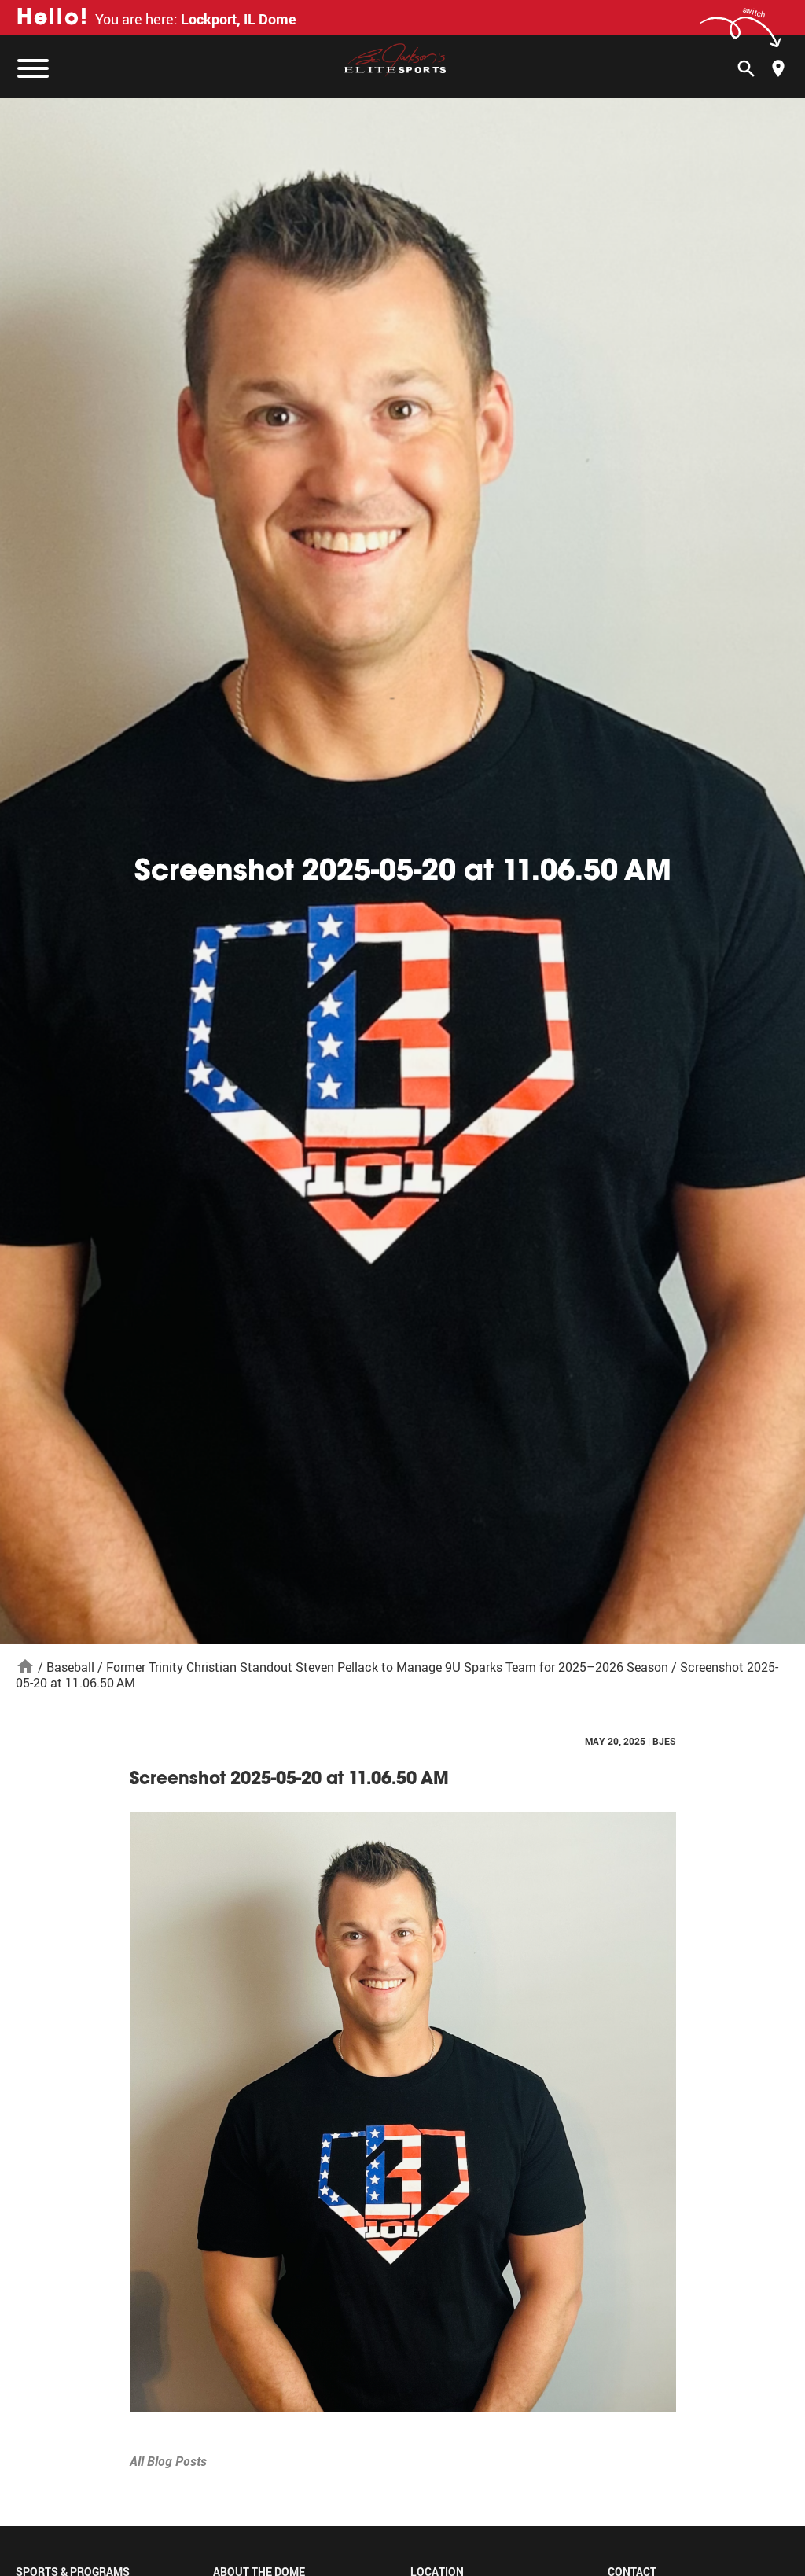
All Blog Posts (168, 2461)
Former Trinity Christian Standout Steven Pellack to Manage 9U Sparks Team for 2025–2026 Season (387, 1667)
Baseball (70, 1667)
